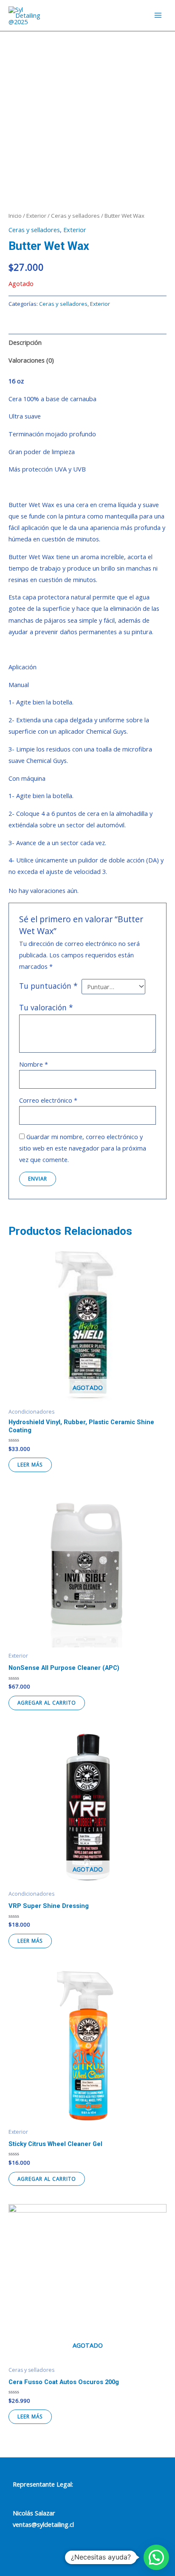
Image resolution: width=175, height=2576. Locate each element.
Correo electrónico (48, 1100)
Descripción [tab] (25, 342)
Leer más (30, 1464)
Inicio (15, 216)
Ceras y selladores (75, 216)
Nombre (34, 1064)
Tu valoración (46, 1007)
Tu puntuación (48, 986)
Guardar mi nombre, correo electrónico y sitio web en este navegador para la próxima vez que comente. (83, 1148)
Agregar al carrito (47, 1703)
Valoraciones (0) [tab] (31, 360)
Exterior (36, 216)
